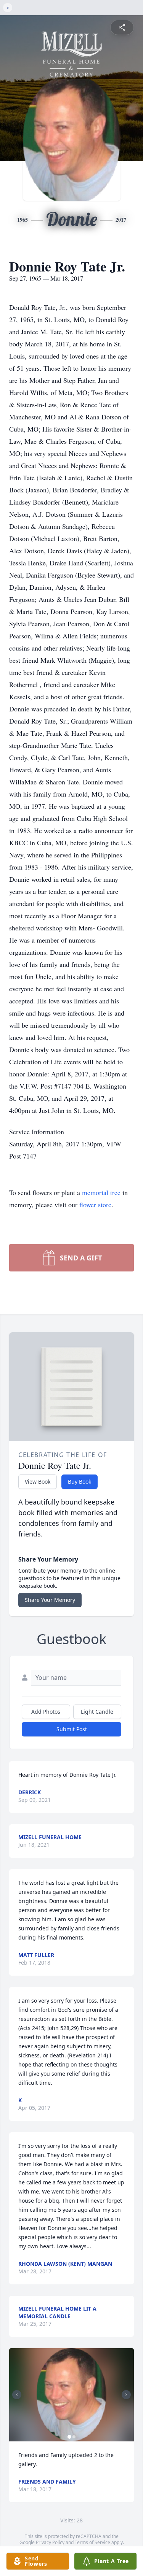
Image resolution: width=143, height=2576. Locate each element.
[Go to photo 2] (74, 2437)
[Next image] (126, 2395)
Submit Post (72, 1729)
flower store (95, 1205)
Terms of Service (92, 2542)
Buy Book (80, 1482)
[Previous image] (17, 2395)
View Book (38, 1482)
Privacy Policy (50, 2542)
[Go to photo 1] (69, 2437)
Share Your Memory (50, 1600)
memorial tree (101, 1192)
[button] (71, 2395)
